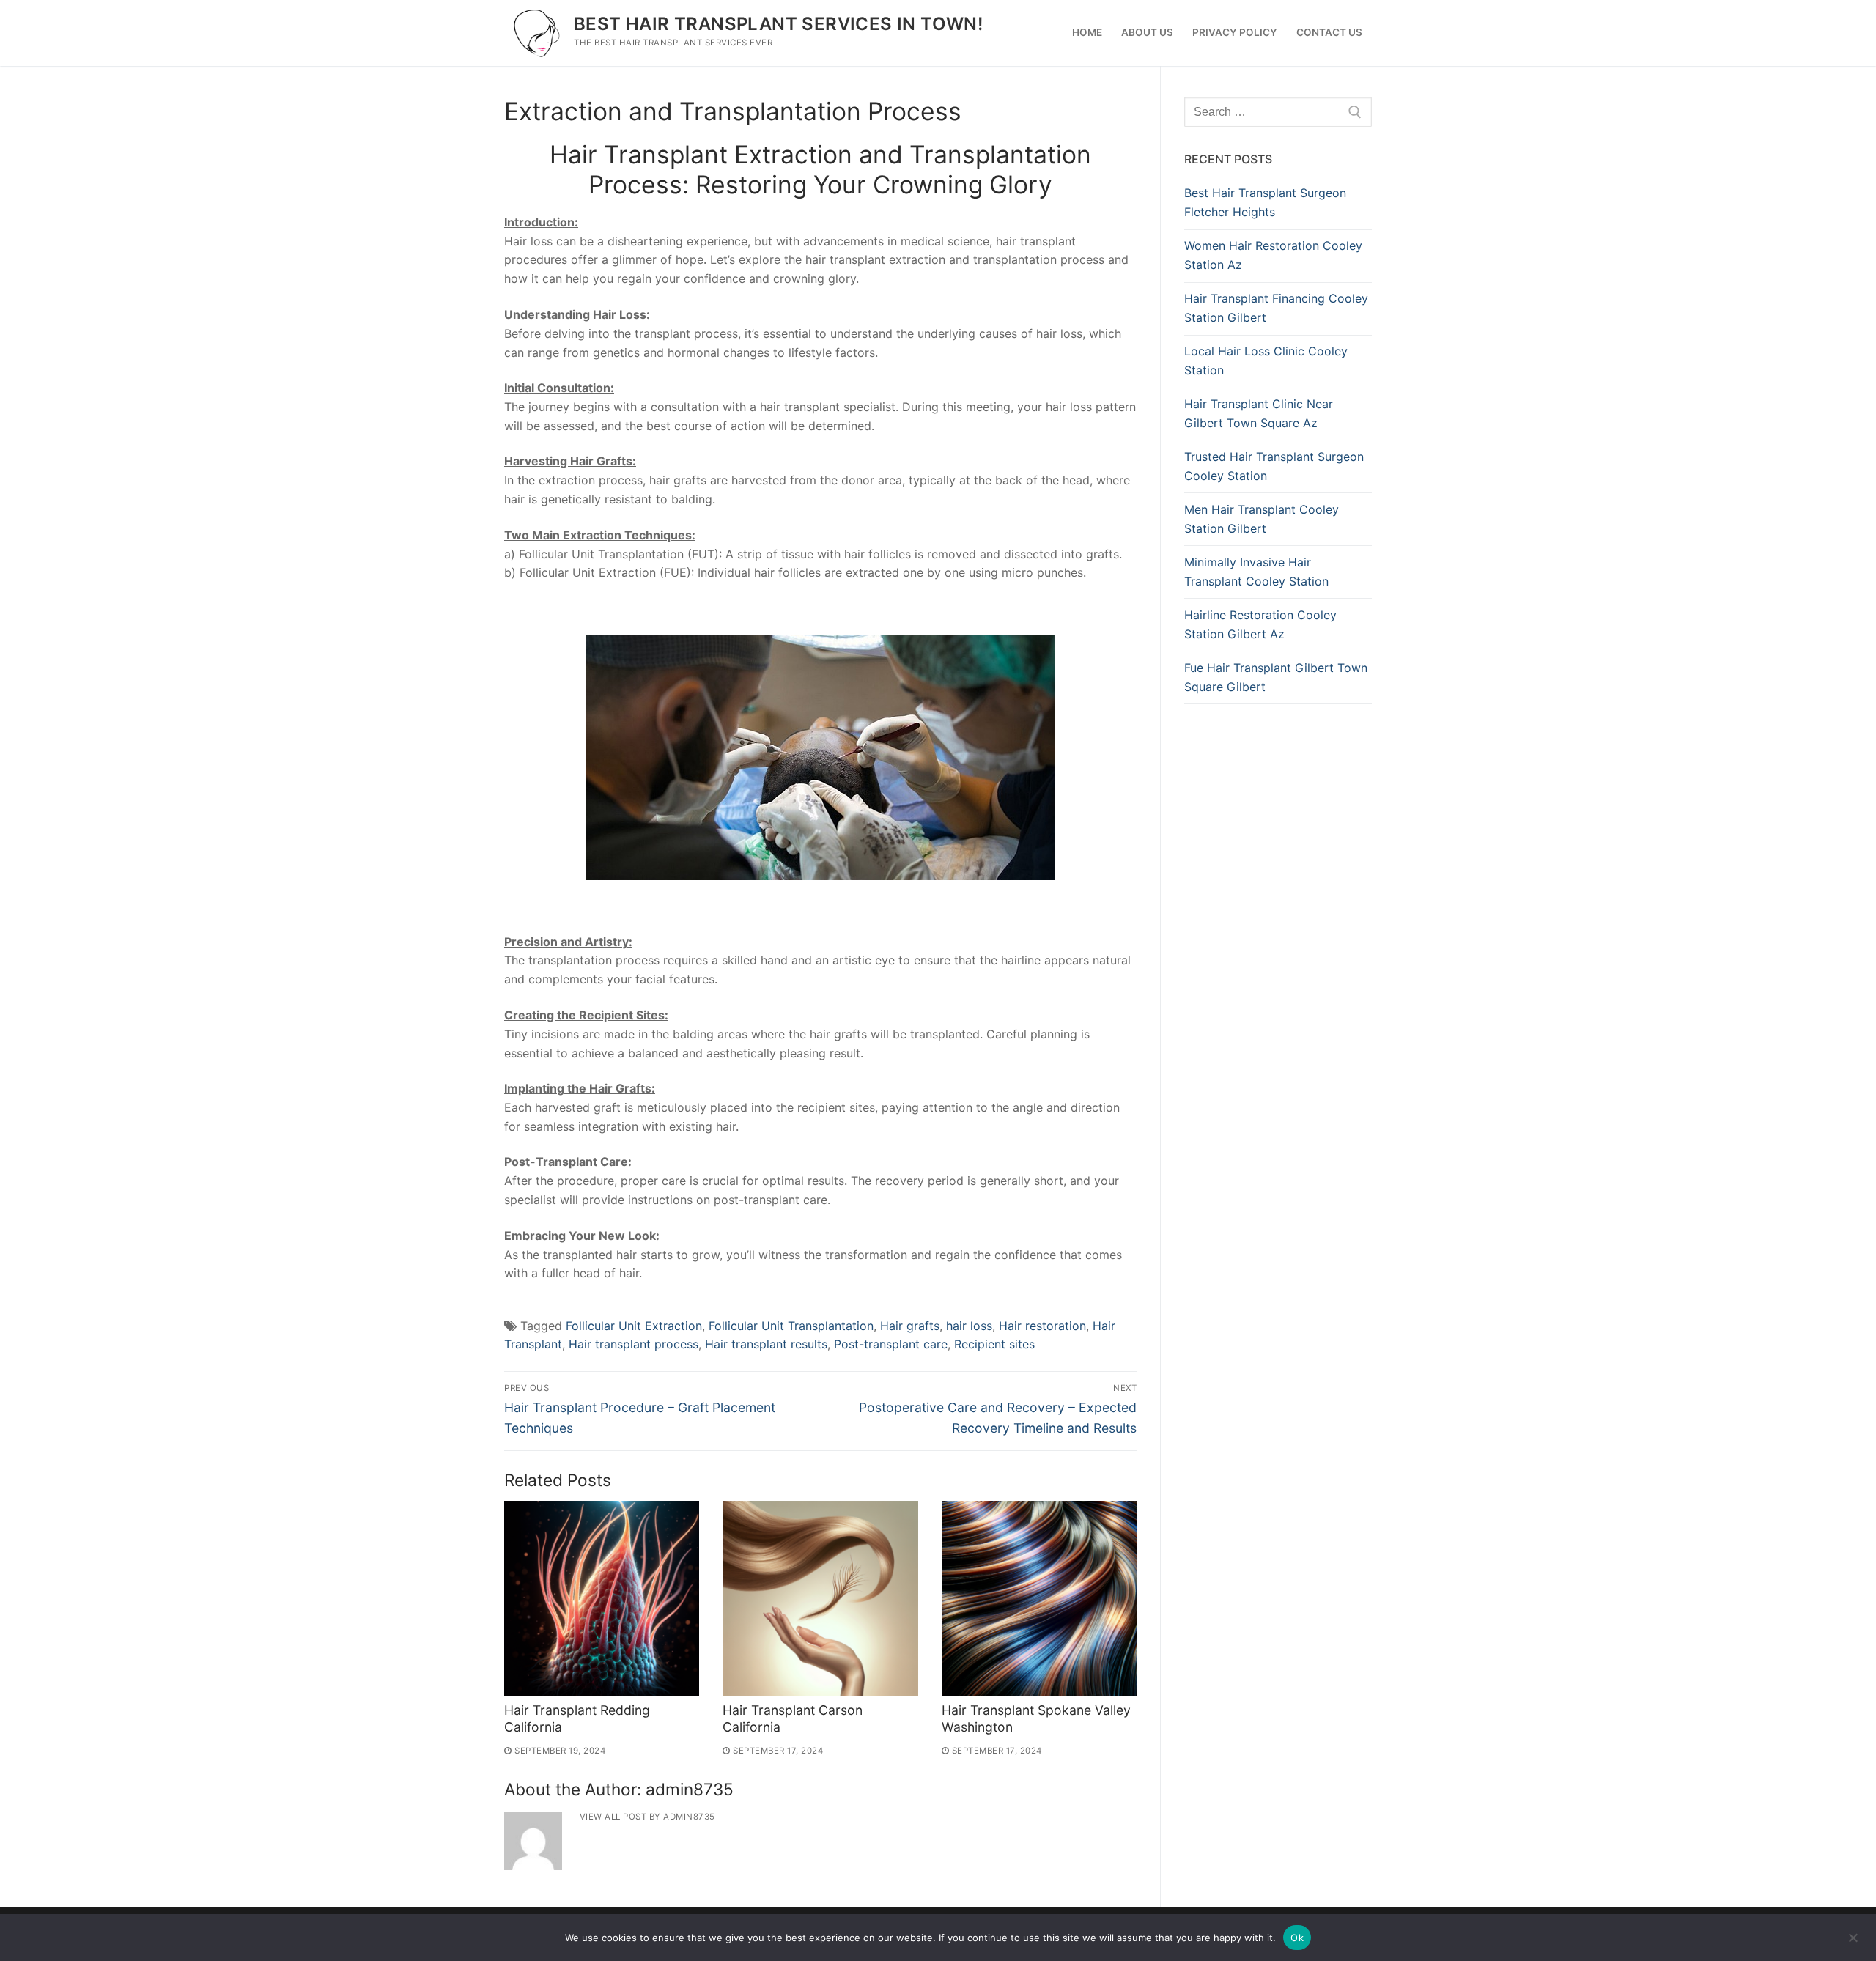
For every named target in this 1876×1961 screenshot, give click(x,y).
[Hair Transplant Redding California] (602, 1598)
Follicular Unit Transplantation (791, 1326)
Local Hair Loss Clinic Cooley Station (1266, 361)
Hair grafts (910, 1326)
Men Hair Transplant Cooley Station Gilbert (1262, 519)
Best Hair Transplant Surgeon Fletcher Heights (1265, 202)
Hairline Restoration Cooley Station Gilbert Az (1260, 624)
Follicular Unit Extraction (634, 1326)
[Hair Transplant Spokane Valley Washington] (1039, 1598)
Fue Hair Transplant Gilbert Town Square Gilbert (1276, 677)
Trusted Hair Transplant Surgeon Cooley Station (1274, 466)
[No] (1853, 1943)
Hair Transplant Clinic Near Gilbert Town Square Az (1259, 413)
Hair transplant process (634, 1344)
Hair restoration (1042, 1326)
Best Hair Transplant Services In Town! (778, 24)
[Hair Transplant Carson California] (820, 1598)
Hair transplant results (766, 1344)
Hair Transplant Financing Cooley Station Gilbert (1276, 308)
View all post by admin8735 (647, 1817)
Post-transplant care (891, 1344)
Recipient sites (994, 1344)
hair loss (969, 1326)
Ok (1297, 1938)
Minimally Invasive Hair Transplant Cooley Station (1256, 572)
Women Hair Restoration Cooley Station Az (1273, 255)
